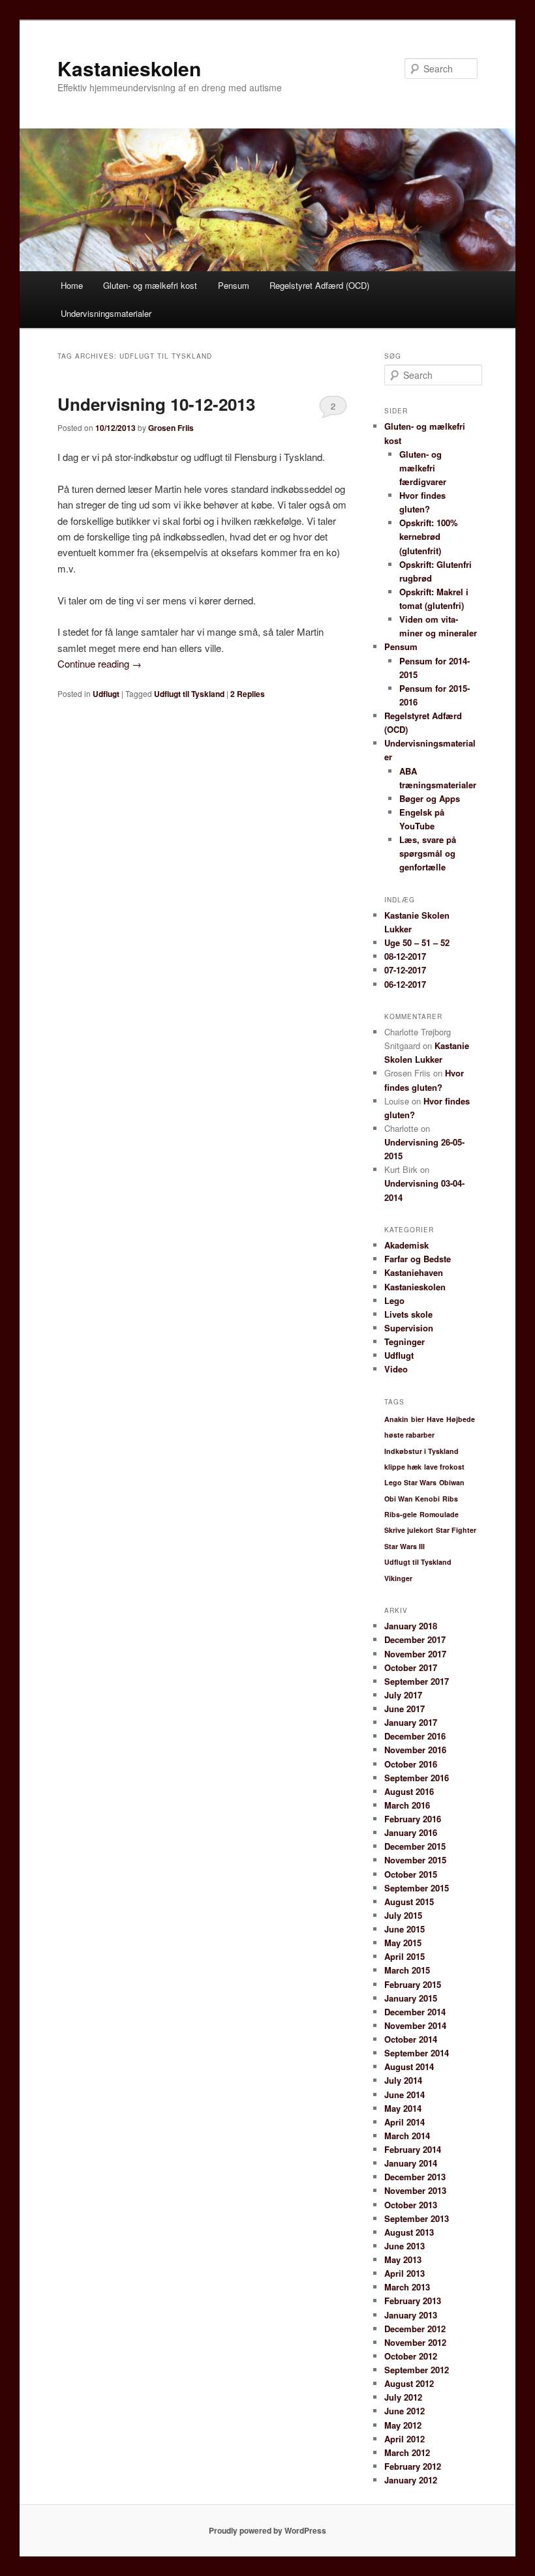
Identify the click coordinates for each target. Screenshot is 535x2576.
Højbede (461, 1419)
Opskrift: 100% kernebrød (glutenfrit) (429, 536)
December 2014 (415, 2012)
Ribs (450, 1499)
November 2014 (415, 2025)
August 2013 (409, 2232)
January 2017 (411, 1722)
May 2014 (403, 2108)
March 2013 (407, 2287)
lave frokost (444, 1467)
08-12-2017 (405, 956)
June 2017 (405, 1709)
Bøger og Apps (430, 798)
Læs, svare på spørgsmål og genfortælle (428, 853)
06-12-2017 (405, 984)
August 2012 (409, 2383)
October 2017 (411, 1667)
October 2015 (411, 1874)
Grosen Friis (171, 428)
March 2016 (407, 1805)
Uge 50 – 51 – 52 (417, 942)
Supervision (409, 1328)
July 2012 (403, 2397)
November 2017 (415, 1654)
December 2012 (415, 2329)
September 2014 (417, 2053)
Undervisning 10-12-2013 (156, 404)
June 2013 (405, 2246)
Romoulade (439, 1514)
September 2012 (417, 2370)
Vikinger (398, 1578)
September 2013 (417, 2218)
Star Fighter (456, 1530)
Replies (248, 694)
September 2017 (417, 1681)
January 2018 (411, 1626)
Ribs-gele (401, 1514)
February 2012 (413, 2466)
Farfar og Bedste (418, 1259)
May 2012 (403, 2425)
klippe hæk (403, 1467)
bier (418, 1419)
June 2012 (405, 2411)
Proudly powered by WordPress (267, 2530)
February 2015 (413, 1984)
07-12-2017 (405, 970)
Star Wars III (405, 1546)
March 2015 (407, 1970)
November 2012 (415, 2342)
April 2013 (405, 2273)
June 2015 (405, 1929)
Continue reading (99, 663)
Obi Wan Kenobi (412, 1499)
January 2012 (411, 2480)
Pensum (234, 285)
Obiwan (452, 1482)
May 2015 (403, 1943)
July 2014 (403, 2080)
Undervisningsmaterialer (106, 313)
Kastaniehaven (414, 1272)
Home (72, 285)
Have (435, 1419)
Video (396, 1369)
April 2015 (405, 1956)
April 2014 (405, 2122)
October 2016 (411, 1764)
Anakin (396, 1419)
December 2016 (415, 1736)
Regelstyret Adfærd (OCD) (319, 285)
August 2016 (409, 1791)
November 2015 (415, 1860)
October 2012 (411, 2356)
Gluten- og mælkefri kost (150, 285)
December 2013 (415, 2177)
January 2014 (411, 2163)
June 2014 (405, 2095)
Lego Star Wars (410, 1482)
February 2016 (413, 1819)
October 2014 (411, 2039)
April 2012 (405, 2439)
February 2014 (413, 2149)
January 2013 (411, 2315)
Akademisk (406, 1245)
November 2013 (415, 2190)
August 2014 (409, 2066)
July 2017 (403, 1695)
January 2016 (411, 1832)
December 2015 (415, 1846)
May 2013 (403, 2259)
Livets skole (408, 1314)
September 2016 (417, 1778)
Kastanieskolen (129, 68)
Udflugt (106, 694)
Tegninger (405, 1341)
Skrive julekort (409, 1530)
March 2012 (407, 2452)
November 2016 (415, 1750)
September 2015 (417, 1888)
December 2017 (415, 1639)
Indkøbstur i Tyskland (421, 1451)
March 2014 (407, 2136)
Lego (394, 1300)
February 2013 (413, 2301)
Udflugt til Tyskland (189, 694)
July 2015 (403, 1915)
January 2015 (411, 1998)
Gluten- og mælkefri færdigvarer (423, 468)
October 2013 (411, 2205)
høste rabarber (409, 1435)
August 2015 (409, 1902)
